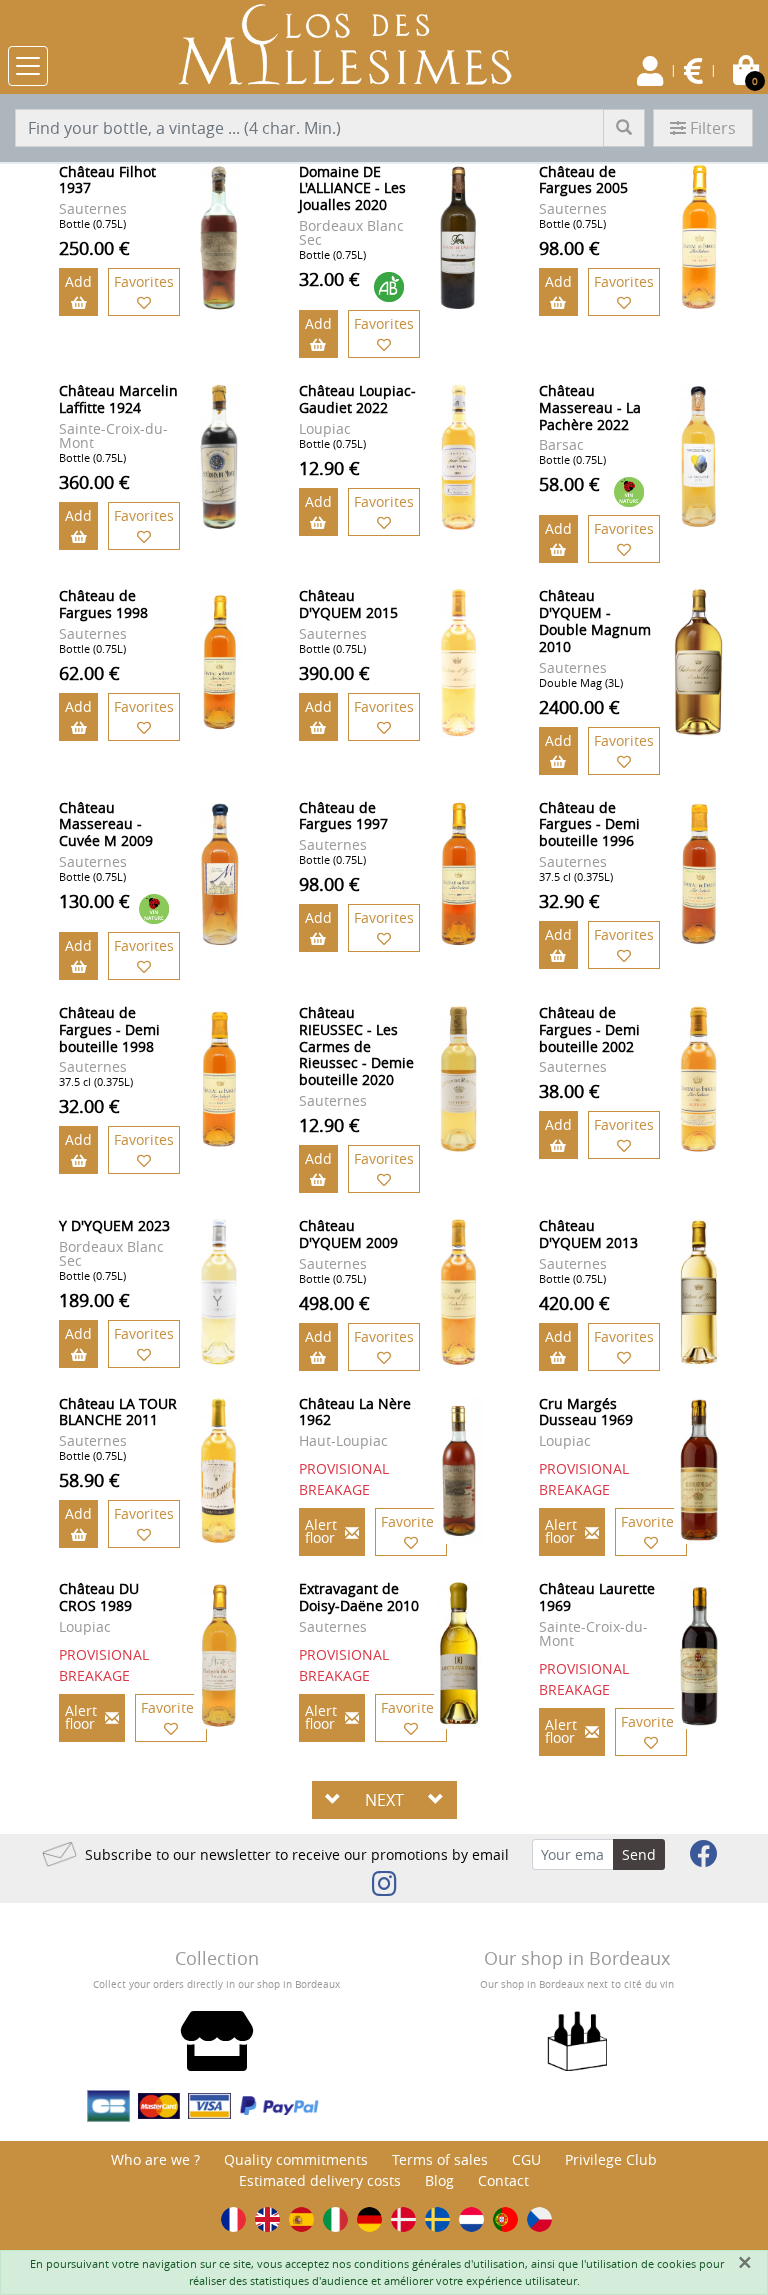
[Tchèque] (539, 2219)
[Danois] (403, 2219)
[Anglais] (267, 2219)
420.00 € (574, 1303)
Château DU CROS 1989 (99, 1597)
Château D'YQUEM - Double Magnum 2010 (595, 620)
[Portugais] (505, 2219)
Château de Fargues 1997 (343, 816)
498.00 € (334, 1303)
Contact (503, 2180)
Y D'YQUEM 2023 (114, 1225)
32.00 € (329, 279)
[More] (219, 238)
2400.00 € (579, 707)
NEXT (384, 1800)
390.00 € (334, 673)
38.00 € (569, 1091)
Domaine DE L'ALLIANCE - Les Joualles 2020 (352, 188)
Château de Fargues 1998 (103, 604)
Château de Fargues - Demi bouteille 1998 (109, 1029)
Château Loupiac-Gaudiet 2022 (357, 399)
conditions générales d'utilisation (439, 2263)
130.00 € (94, 901)
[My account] (650, 71)
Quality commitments (296, 2159)
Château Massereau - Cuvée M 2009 (106, 824)
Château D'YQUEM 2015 (348, 604)
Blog (439, 2180)
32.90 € (569, 901)
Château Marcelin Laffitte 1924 (118, 399)
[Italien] (335, 2219)
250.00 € (94, 248)
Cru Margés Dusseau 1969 (586, 1412)
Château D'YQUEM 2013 (588, 1234)
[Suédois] (437, 2219)
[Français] (233, 2219)
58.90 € (89, 1480)
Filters (713, 128)
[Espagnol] (301, 2219)
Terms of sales (440, 2159)
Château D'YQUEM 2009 (348, 1234)
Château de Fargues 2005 (583, 180)
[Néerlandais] (471, 2219)
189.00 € (94, 1300)
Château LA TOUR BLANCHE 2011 (118, 1412)
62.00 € (89, 673)
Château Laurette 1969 (597, 1597)
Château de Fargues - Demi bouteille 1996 (589, 824)
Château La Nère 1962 (355, 1412)
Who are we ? (155, 2159)
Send (639, 1854)
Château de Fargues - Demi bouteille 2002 (589, 1029)
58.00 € (569, 484)
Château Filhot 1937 (107, 180)
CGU (526, 2159)
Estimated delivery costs (320, 2180)
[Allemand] (369, 2219)
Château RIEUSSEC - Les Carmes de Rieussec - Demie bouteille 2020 (356, 1046)
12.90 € (329, 468)
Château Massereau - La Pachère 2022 (590, 407)
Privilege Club (611, 2159)
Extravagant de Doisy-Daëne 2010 (359, 1597)
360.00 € (94, 482)
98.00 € (569, 248)
